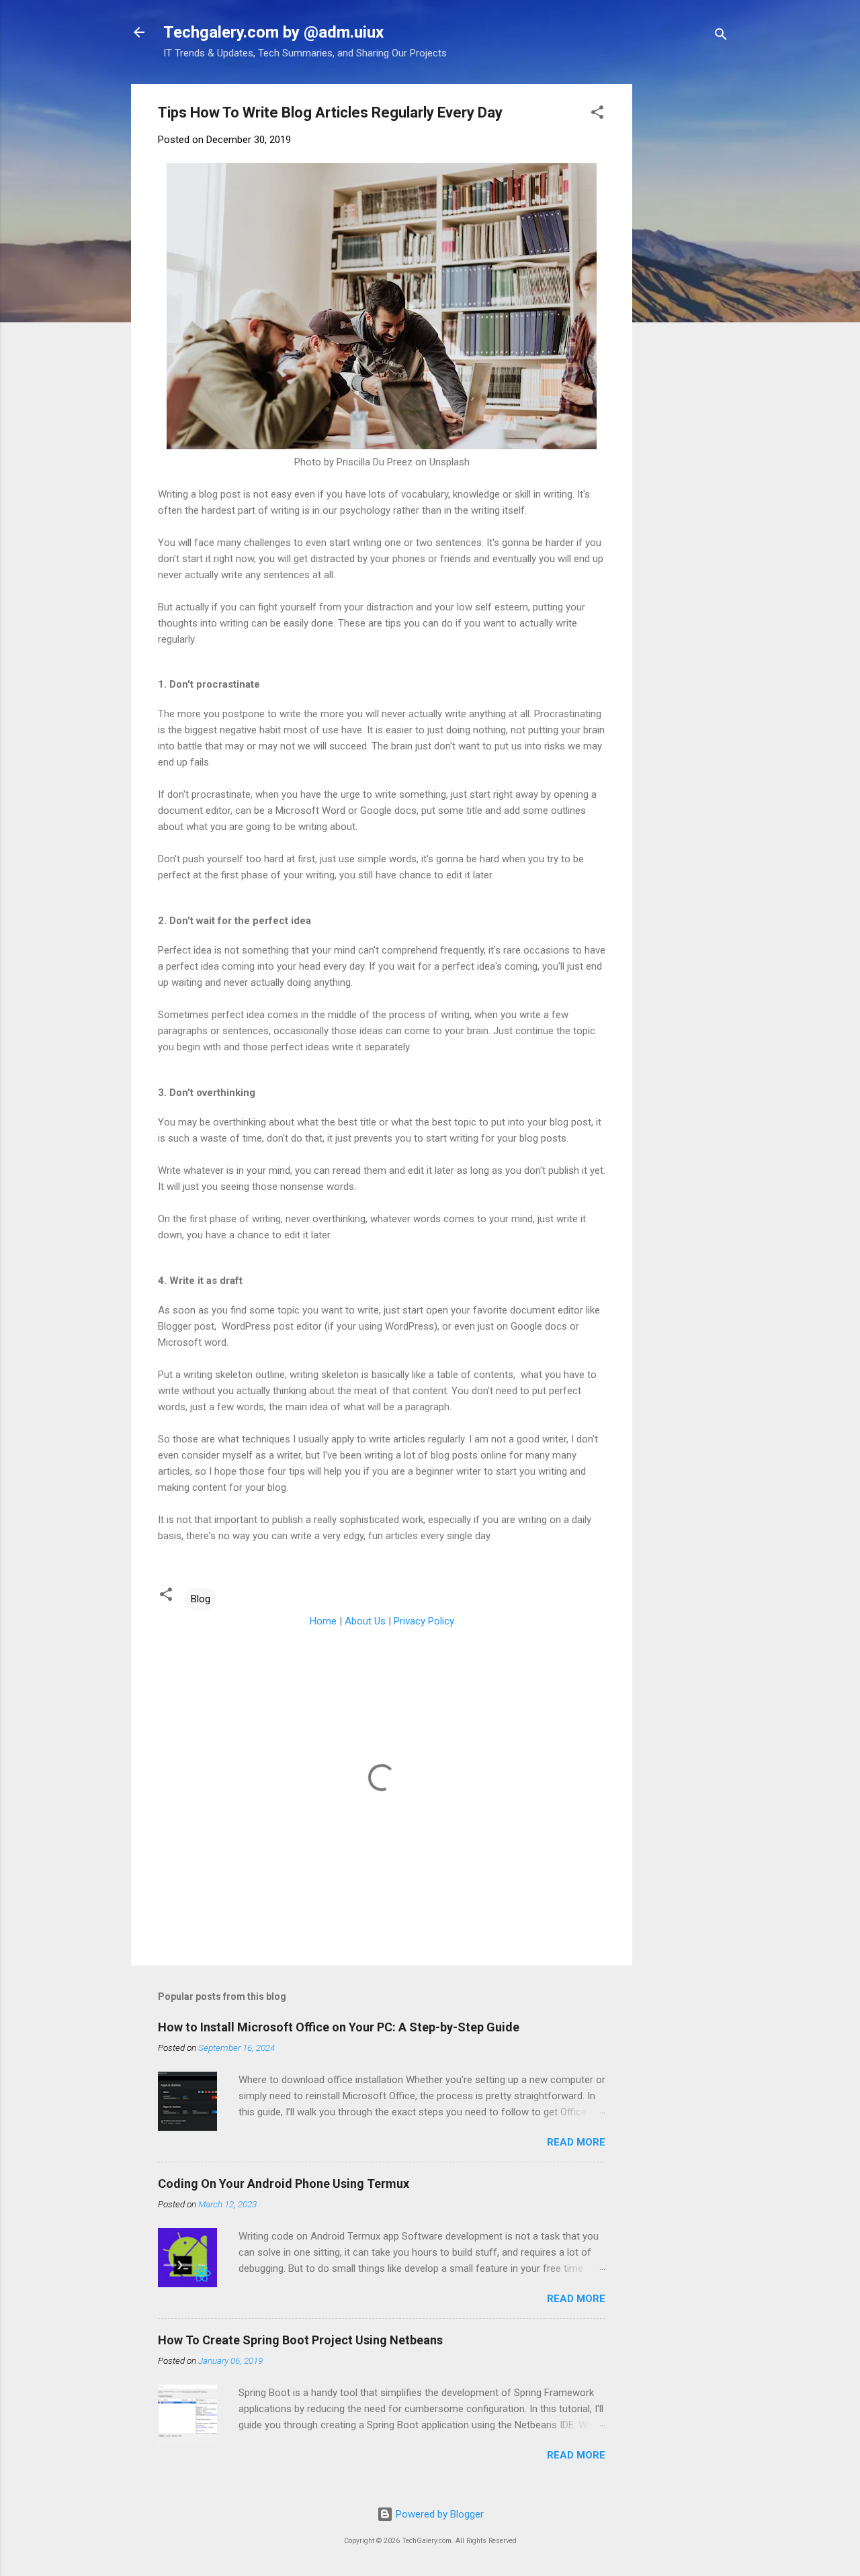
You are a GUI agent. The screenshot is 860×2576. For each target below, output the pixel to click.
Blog (201, 1599)
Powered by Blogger (438, 2514)
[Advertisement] (751, 168)
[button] (597, 114)
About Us (365, 1621)
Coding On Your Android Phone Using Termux (284, 2183)
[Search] (721, 37)
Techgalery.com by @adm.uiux (273, 32)
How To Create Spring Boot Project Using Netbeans (300, 2340)
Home (323, 1621)
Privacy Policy (424, 1621)
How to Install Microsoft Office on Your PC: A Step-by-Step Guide (339, 2027)
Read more (576, 2142)
